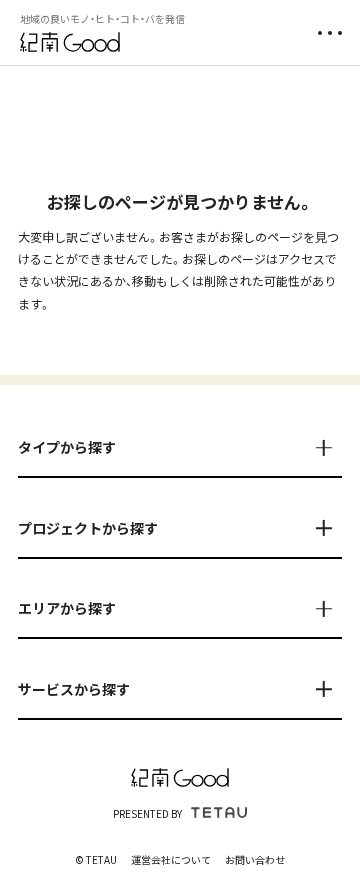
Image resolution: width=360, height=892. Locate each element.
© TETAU (96, 859)
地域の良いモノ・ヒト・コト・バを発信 (102, 19)
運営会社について (171, 859)
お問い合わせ (255, 859)
